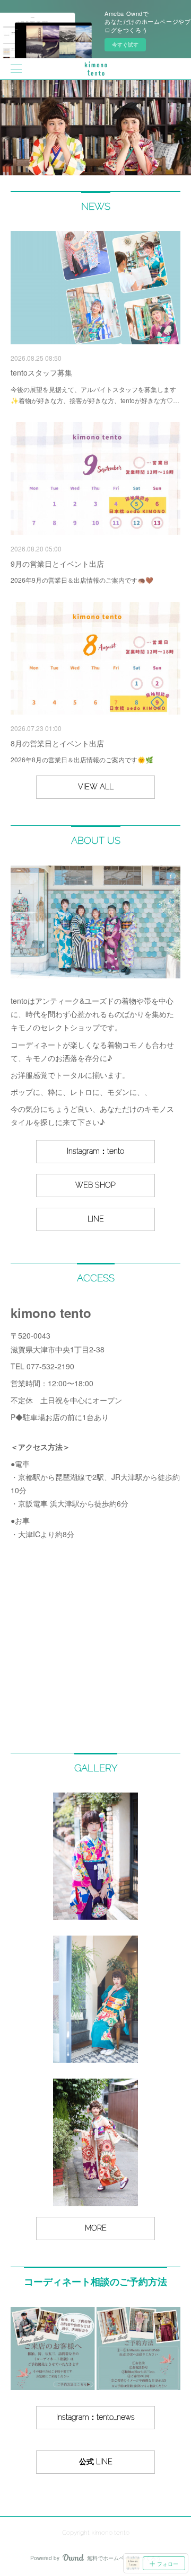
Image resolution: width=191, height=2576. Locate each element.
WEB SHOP (95, 1185)
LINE (96, 1219)
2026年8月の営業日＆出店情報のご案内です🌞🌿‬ (82, 759)
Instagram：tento (95, 1151)
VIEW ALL (96, 787)
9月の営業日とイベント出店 (57, 564)
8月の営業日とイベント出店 (57, 743)
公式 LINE (96, 2462)
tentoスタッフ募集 (41, 372)
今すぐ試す (125, 44)
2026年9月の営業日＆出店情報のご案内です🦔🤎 (82, 580)
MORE (96, 2228)
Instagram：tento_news (95, 2417)
